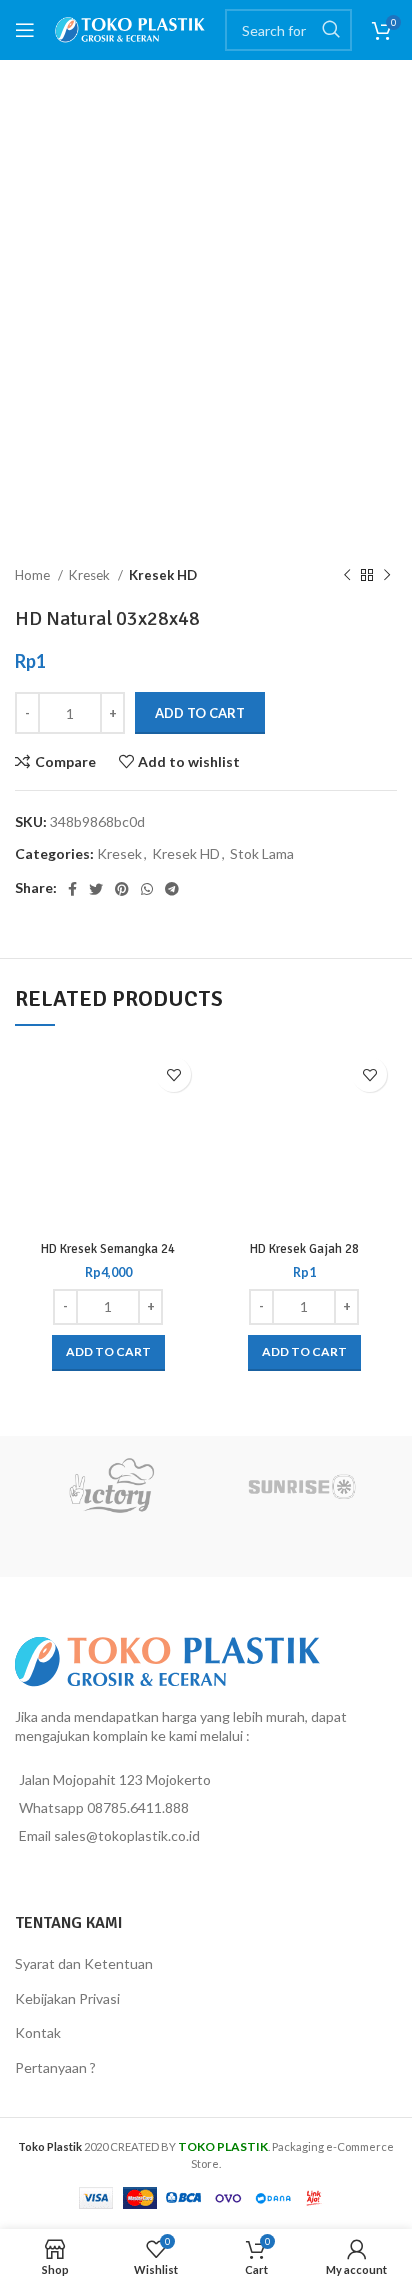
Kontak (38, 2032)
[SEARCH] (331, 30)
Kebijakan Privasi (67, 1998)
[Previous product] (347, 576)
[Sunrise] (301, 1486)
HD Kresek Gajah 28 (304, 1249)
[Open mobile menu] (25, 30)
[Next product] (387, 576)
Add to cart (200, 713)
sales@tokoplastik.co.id (127, 1835)
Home (34, 575)
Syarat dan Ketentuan (84, 1963)
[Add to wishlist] (173, 1074)
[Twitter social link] (96, 889)
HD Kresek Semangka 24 (108, 1249)
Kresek (91, 575)
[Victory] (110, 1486)
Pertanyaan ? (55, 2067)
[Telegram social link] (172, 889)
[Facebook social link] (72, 889)
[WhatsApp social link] (147, 889)
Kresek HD (163, 575)
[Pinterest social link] (122, 889)
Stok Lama (262, 853)
